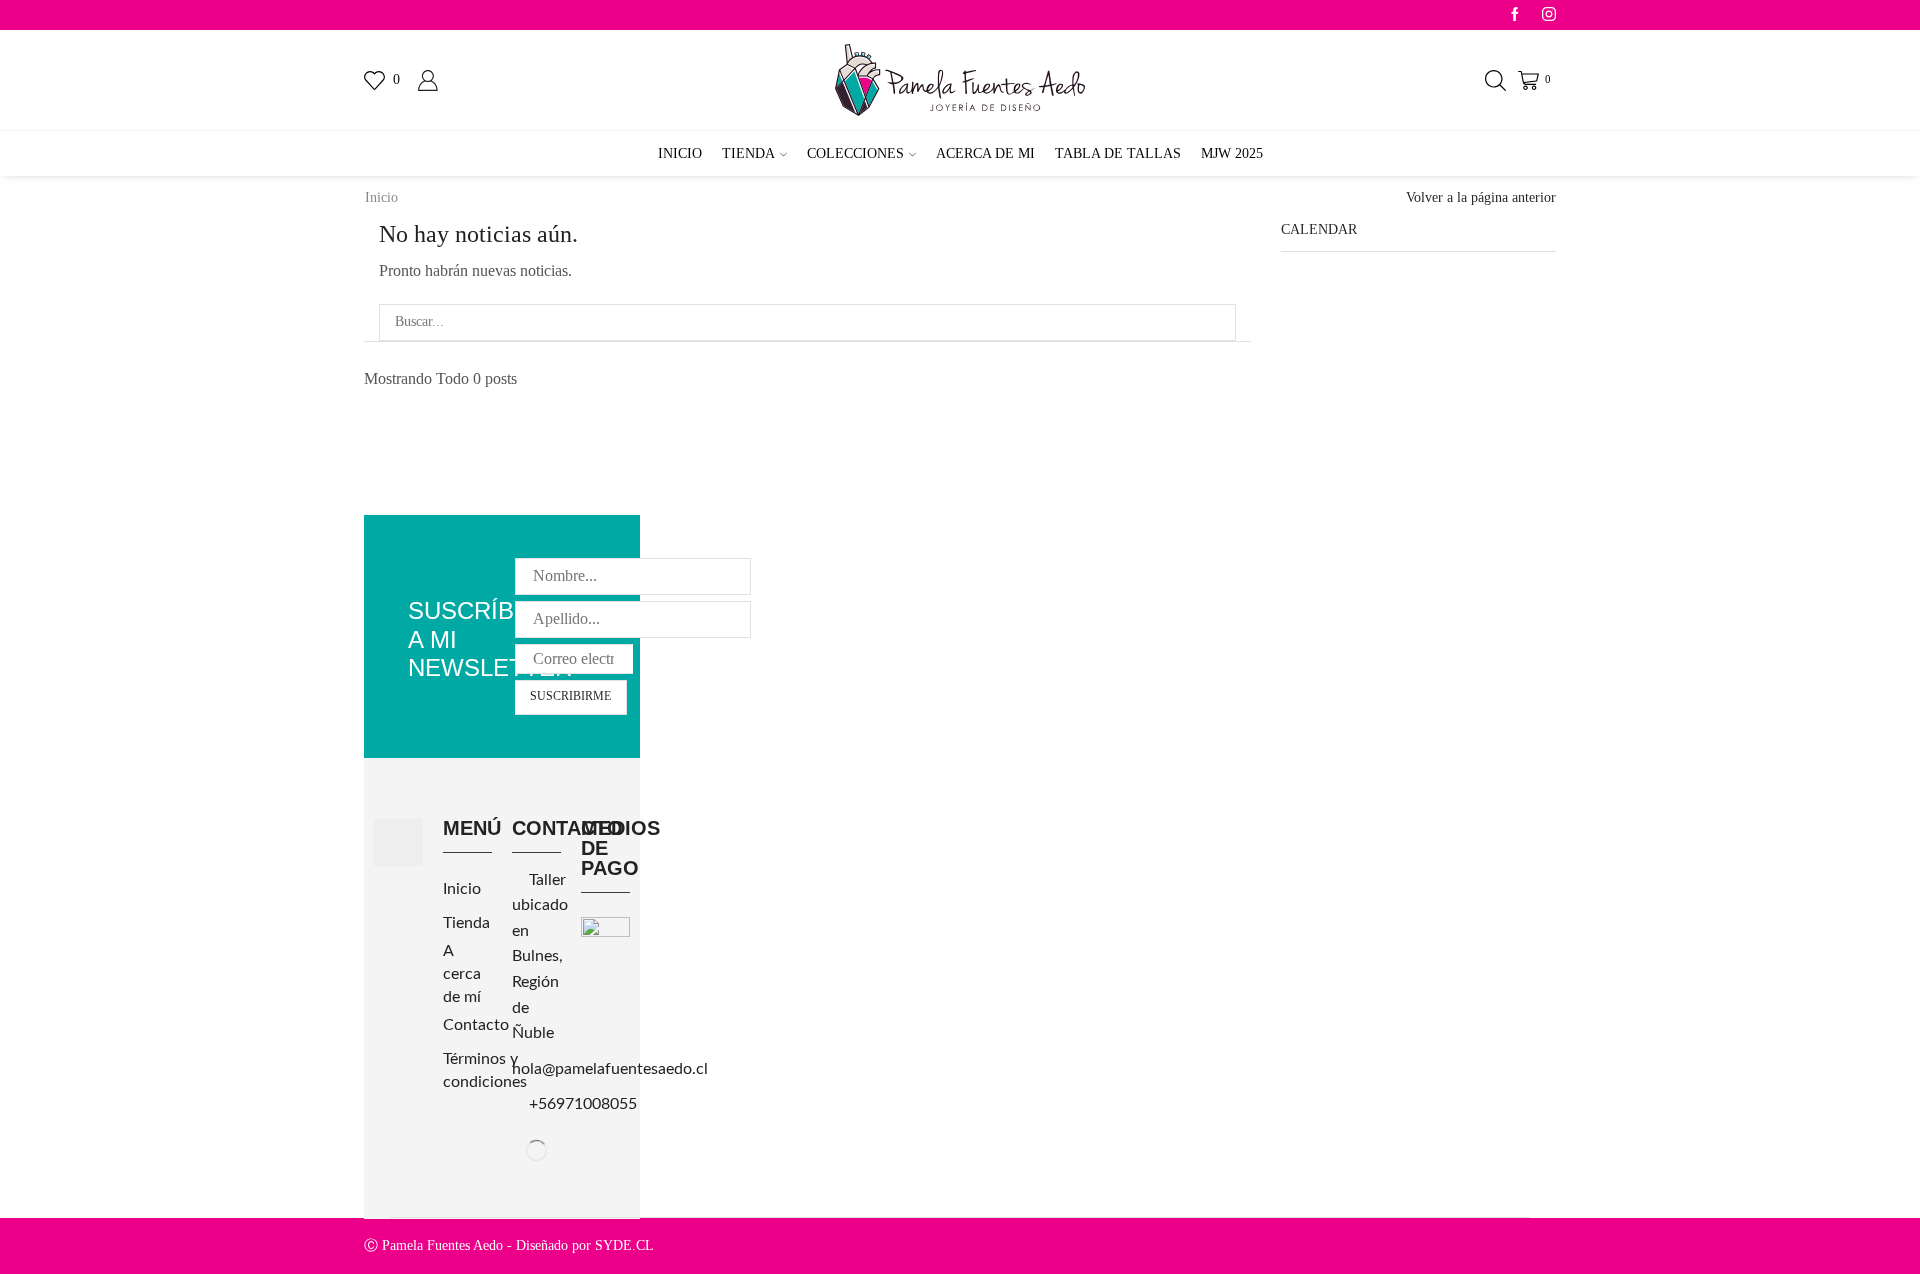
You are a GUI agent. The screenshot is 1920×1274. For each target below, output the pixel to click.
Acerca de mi (985, 153)
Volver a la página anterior (1481, 197)
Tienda (748, 153)
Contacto (476, 1025)
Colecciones (855, 153)
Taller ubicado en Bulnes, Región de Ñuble (540, 957)
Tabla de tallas (1118, 153)
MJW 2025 (1232, 153)
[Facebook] (1515, 15)
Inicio (680, 153)
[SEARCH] (1217, 322)
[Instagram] (1549, 15)
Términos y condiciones (485, 1070)
